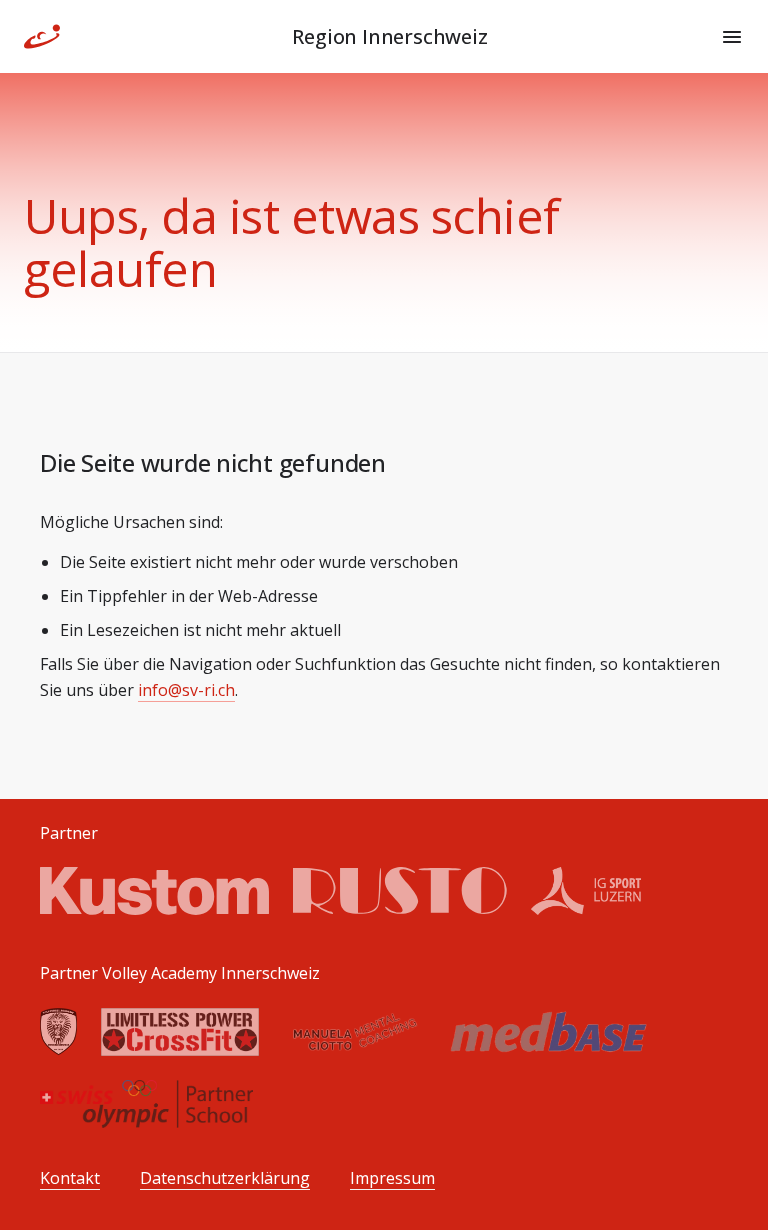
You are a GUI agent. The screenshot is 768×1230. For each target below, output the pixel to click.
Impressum (392, 1178)
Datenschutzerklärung (225, 1178)
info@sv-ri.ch (186, 690)
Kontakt (70, 1178)
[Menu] (732, 37)
